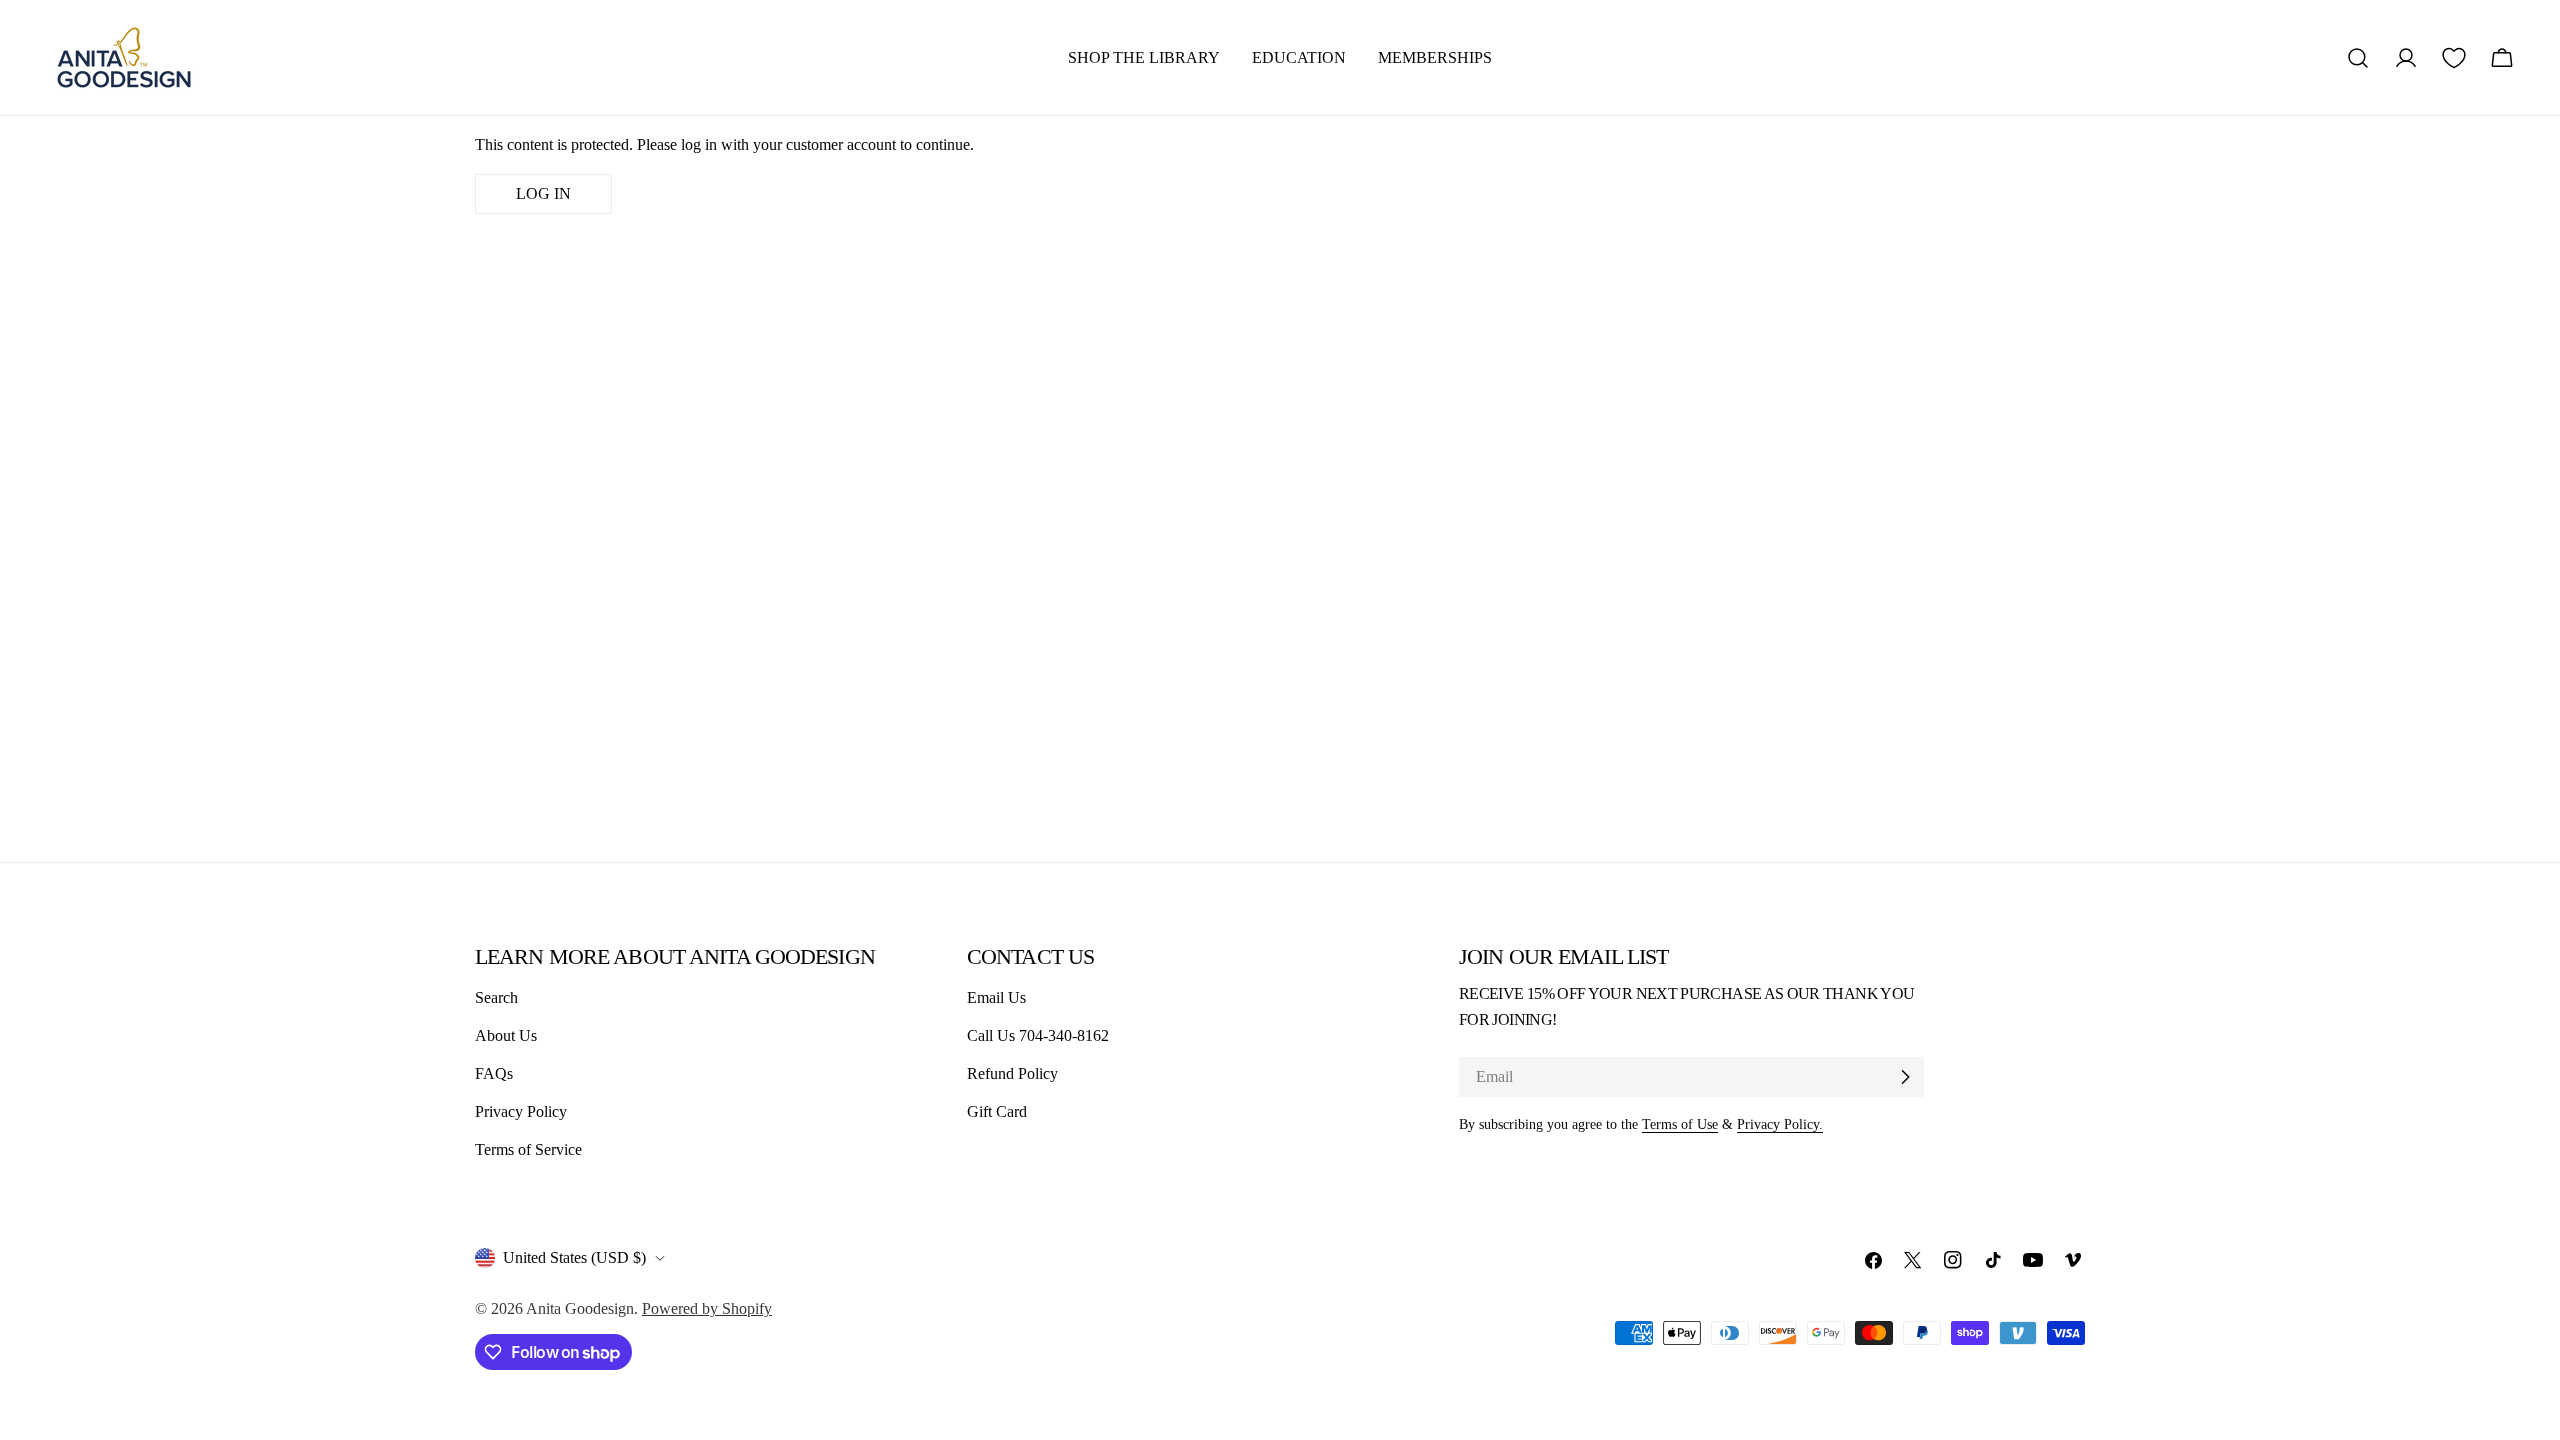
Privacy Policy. (1780, 1124)
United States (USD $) (574, 1257)
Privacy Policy (521, 1111)
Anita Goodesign (580, 1308)
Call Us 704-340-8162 (1038, 1035)
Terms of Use (1680, 1124)
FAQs (494, 1073)
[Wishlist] (2454, 58)
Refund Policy (1012, 1073)
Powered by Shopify (707, 1308)
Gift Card (997, 1111)
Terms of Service (528, 1149)
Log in (543, 193)
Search (496, 997)
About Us (506, 1035)
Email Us (996, 997)
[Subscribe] (1905, 1077)
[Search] (2358, 58)
